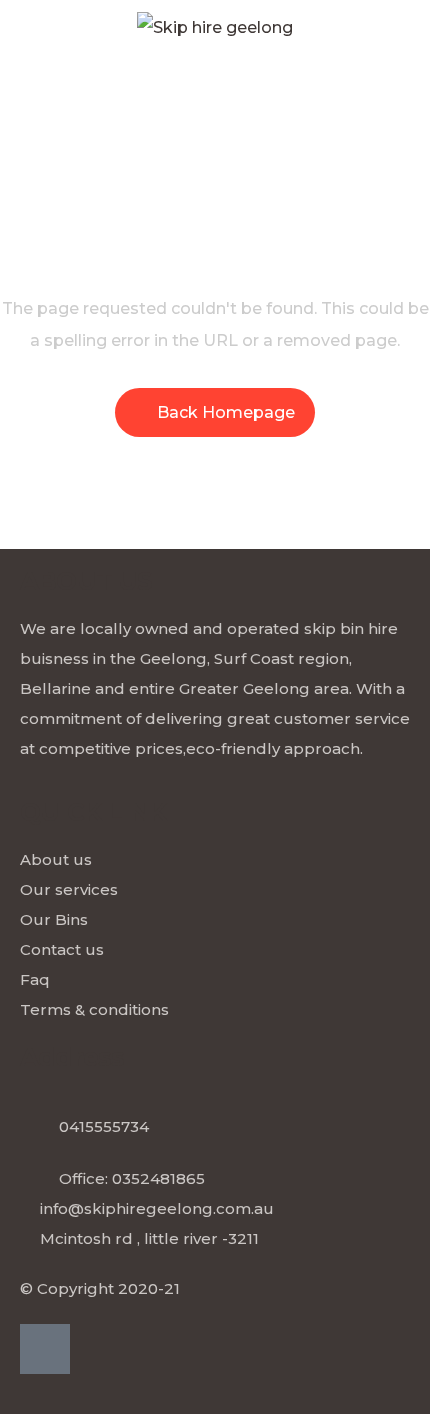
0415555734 (104, 1126)
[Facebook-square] (45, 1349)
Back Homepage (226, 412)
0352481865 (158, 1178)
